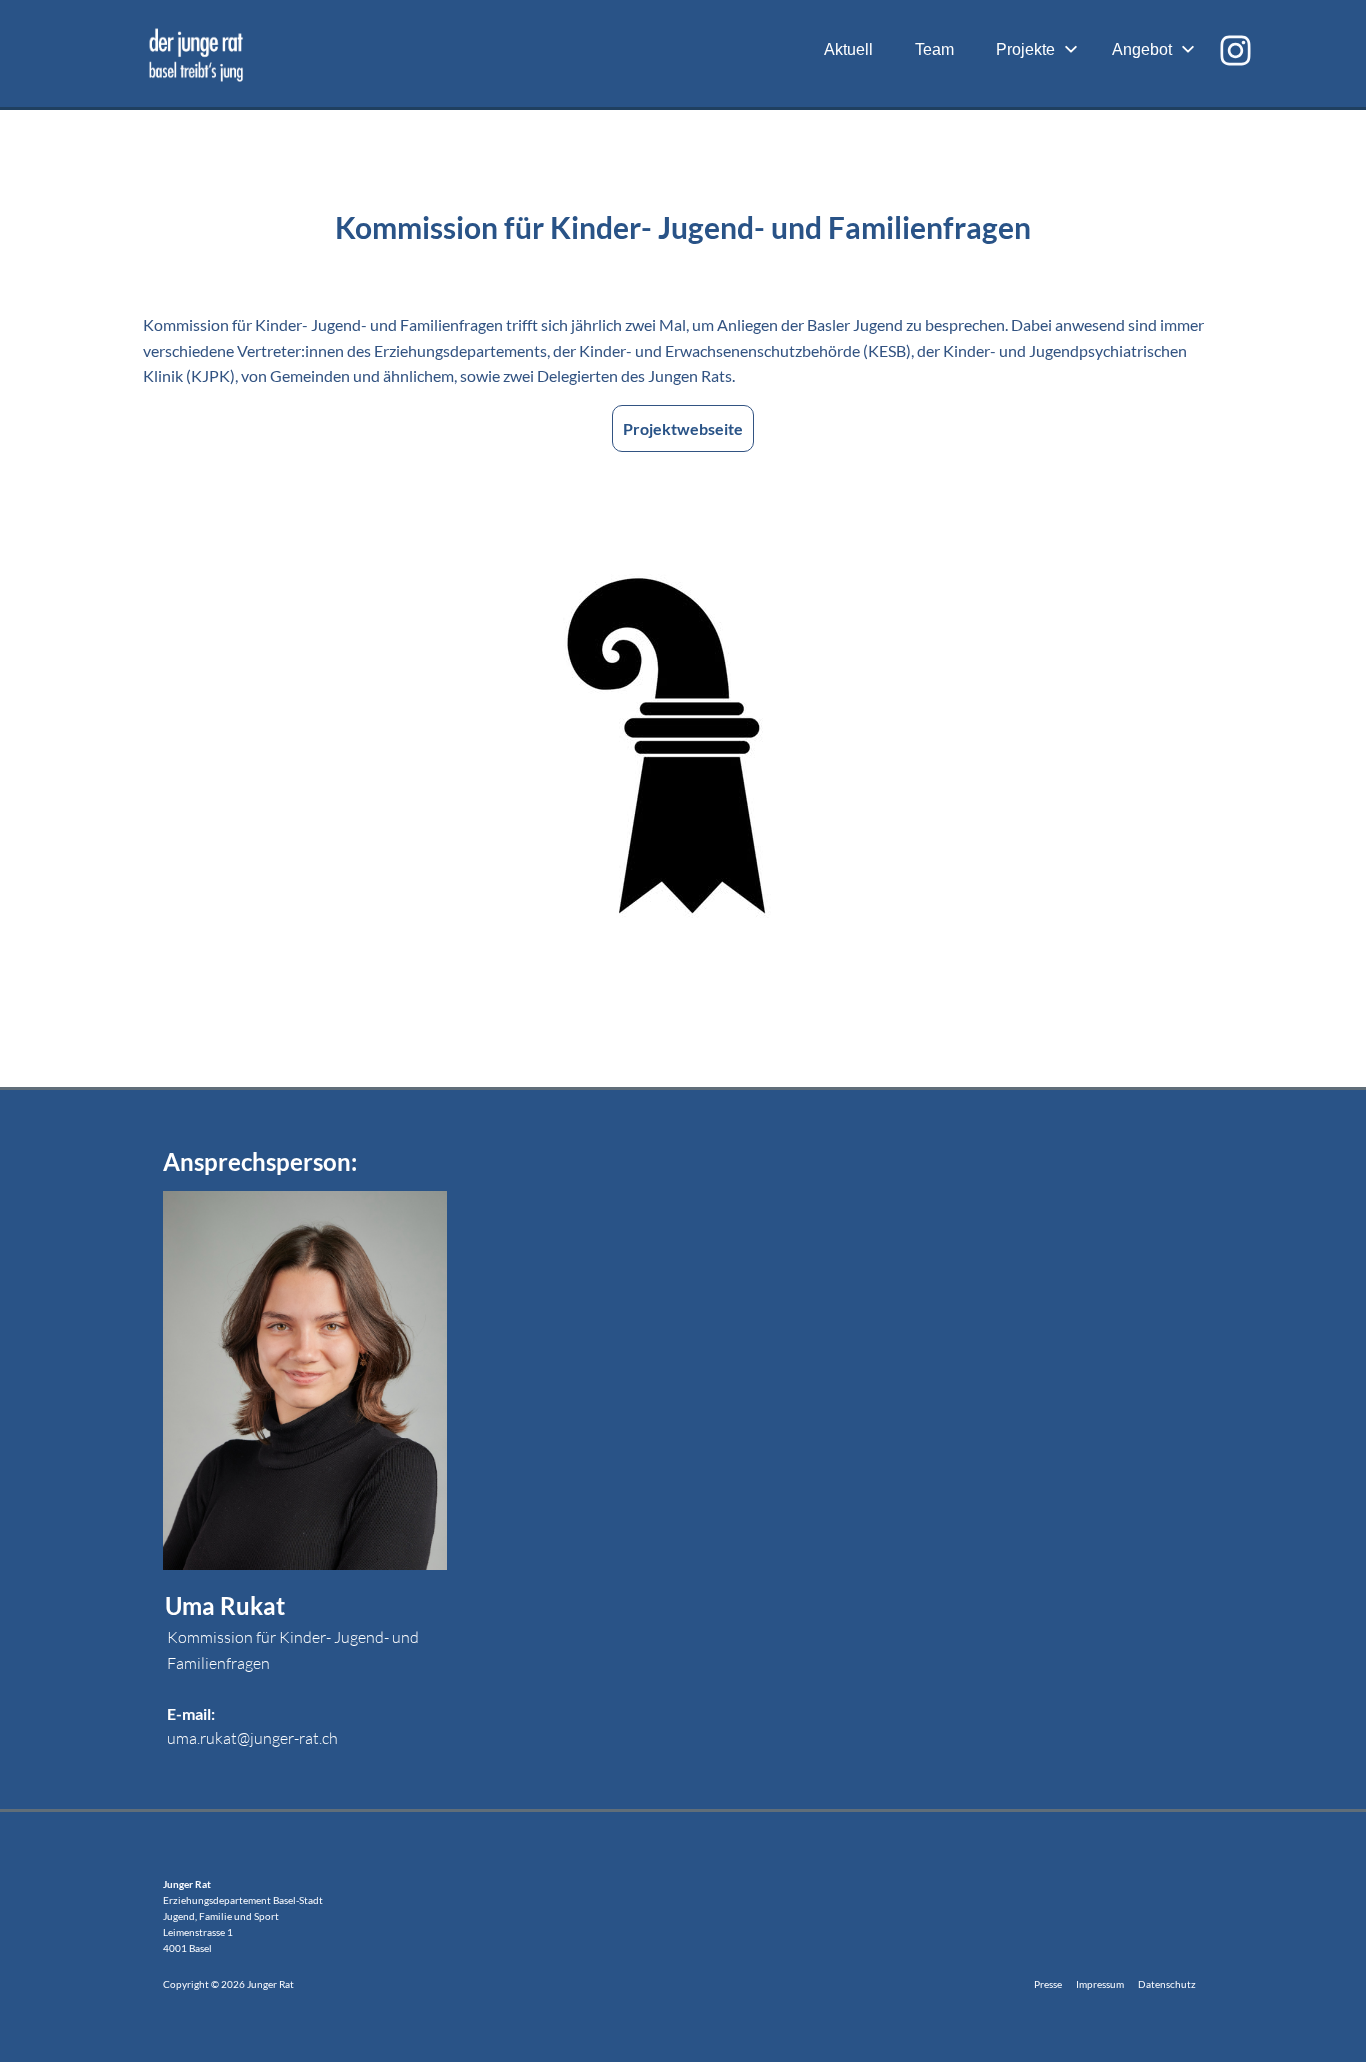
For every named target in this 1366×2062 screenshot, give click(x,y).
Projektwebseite (683, 428)
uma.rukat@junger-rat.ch (252, 1738)
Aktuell (848, 49)
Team (934, 49)
